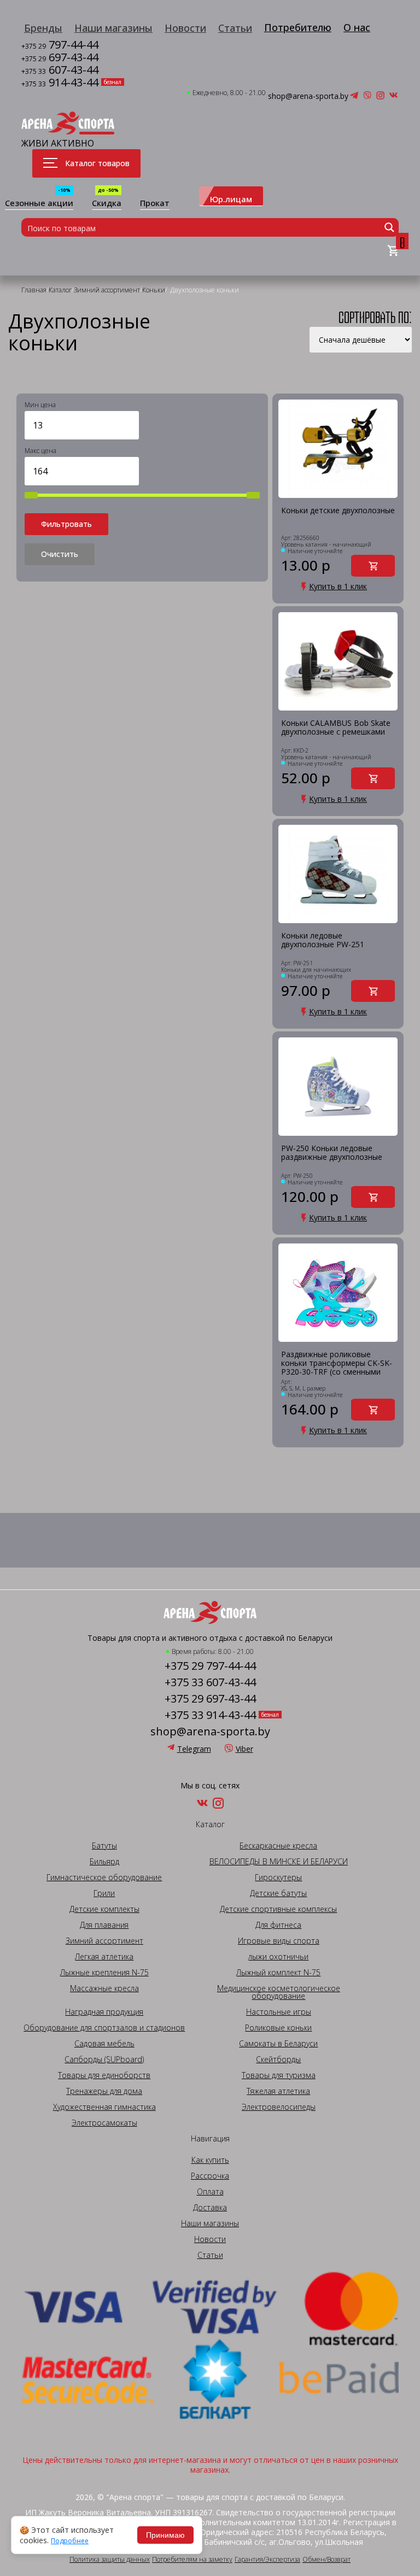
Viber (244, 1749)
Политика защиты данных (110, 2560)
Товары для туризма (279, 2075)
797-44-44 (60, 46)
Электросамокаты (104, 2123)
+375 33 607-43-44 (210, 1682)
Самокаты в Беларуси (278, 2044)
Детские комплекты (104, 1909)
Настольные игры (279, 2012)
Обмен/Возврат (326, 2560)
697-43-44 (60, 58)
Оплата (210, 2192)
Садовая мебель (104, 2044)
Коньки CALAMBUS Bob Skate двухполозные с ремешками (336, 728)
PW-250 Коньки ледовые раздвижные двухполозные (332, 1153)
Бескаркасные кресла (278, 1846)
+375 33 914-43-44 (210, 1715)
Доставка (210, 2208)
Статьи (235, 28)
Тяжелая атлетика (278, 2091)
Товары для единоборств (104, 2075)
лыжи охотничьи (278, 1957)
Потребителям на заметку (192, 2560)
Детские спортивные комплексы (278, 1909)
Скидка (107, 204)
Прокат (155, 204)
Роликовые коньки (278, 2028)
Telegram (194, 1749)
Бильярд (104, 1862)
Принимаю (165, 2535)
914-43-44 (60, 83)
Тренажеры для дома (104, 2091)
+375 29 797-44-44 (210, 1666)
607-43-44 (60, 71)
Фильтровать (66, 524)
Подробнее (70, 2541)
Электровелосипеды (279, 2107)
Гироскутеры (278, 1877)
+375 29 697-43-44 (210, 1699)
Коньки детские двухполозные (338, 511)
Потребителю (298, 27)
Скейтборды (278, 2059)
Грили (104, 1893)
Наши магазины (113, 28)
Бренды (43, 28)
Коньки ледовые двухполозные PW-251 (323, 940)
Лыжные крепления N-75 (104, 1973)
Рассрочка (210, 2176)
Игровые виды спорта (279, 1941)
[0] (393, 251)
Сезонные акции (39, 204)
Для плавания (104, 1925)
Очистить (60, 554)
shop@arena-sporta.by (308, 96)
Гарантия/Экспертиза (267, 2560)
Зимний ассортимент (104, 1941)
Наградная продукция (104, 2012)
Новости (185, 28)
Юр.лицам (231, 199)
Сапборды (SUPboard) (104, 2059)
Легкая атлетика (104, 1957)
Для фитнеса (278, 1925)
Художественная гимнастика (104, 2107)
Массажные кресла (104, 1988)
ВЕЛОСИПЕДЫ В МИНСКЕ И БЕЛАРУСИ (279, 1862)
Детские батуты (278, 1893)
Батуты (104, 1846)
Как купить (210, 2160)
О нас (357, 27)
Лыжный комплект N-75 (278, 1973)
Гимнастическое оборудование (104, 1877)
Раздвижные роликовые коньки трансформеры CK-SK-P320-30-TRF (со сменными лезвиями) (337, 1363)
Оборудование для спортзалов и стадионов (104, 2028)
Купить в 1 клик (338, 586)
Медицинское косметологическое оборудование (279, 1992)
